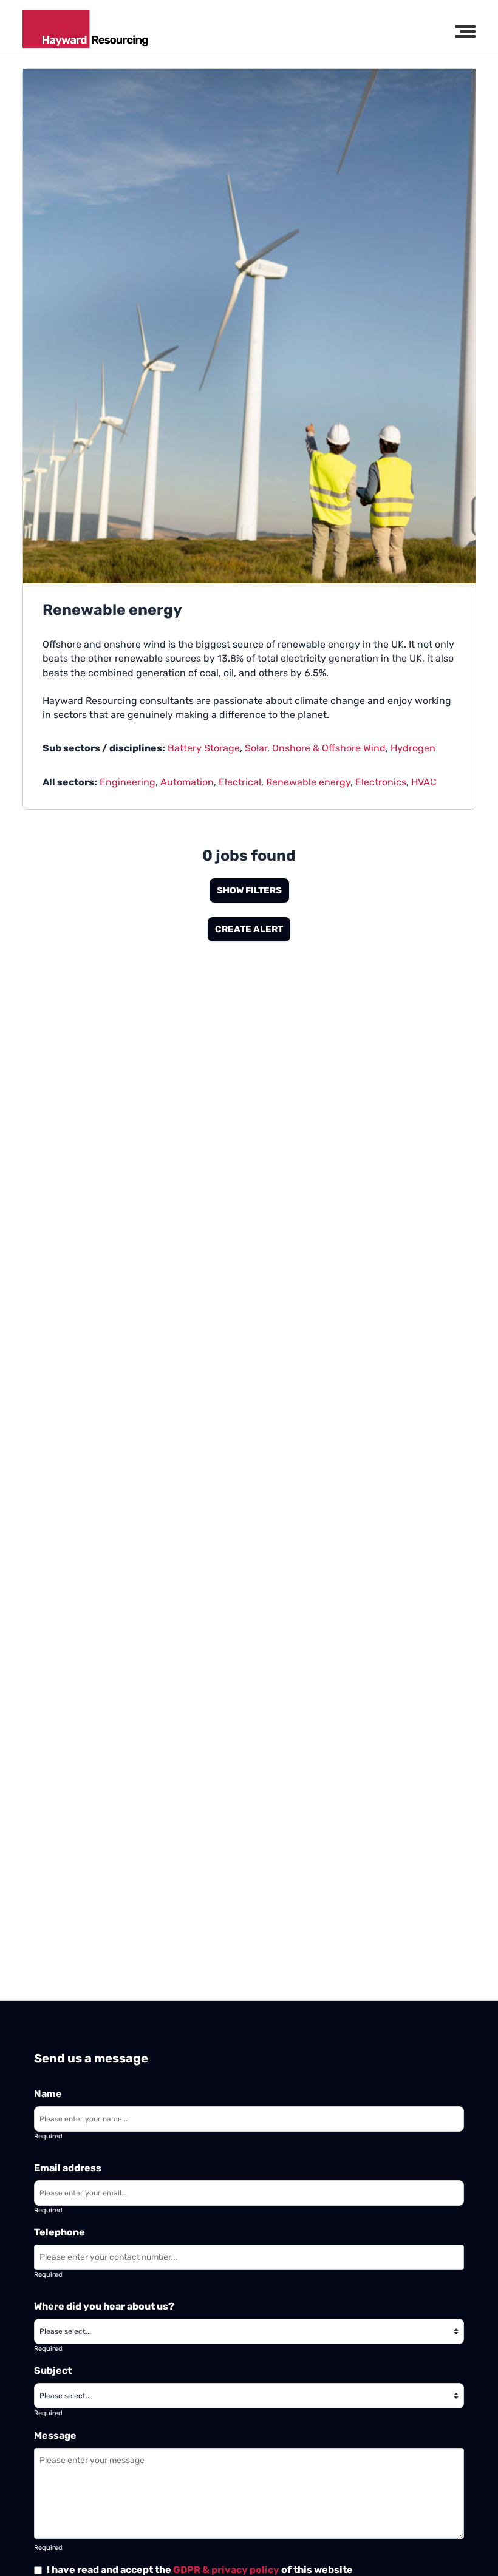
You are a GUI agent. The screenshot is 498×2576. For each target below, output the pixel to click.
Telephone (60, 2232)
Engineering (128, 782)
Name (48, 2094)
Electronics (381, 782)
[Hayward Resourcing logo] (86, 29)
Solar (256, 748)
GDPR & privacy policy (226, 2570)
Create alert (249, 929)
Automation (187, 782)
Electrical (240, 782)
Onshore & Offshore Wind (329, 748)
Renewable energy (308, 782)
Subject (53, 2371)
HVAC (424, 782)
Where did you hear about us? (104, 2306)
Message (55, 2435)
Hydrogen (413, 748)
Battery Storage (204, 748)
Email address (68, 2168)
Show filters (249, 890)
